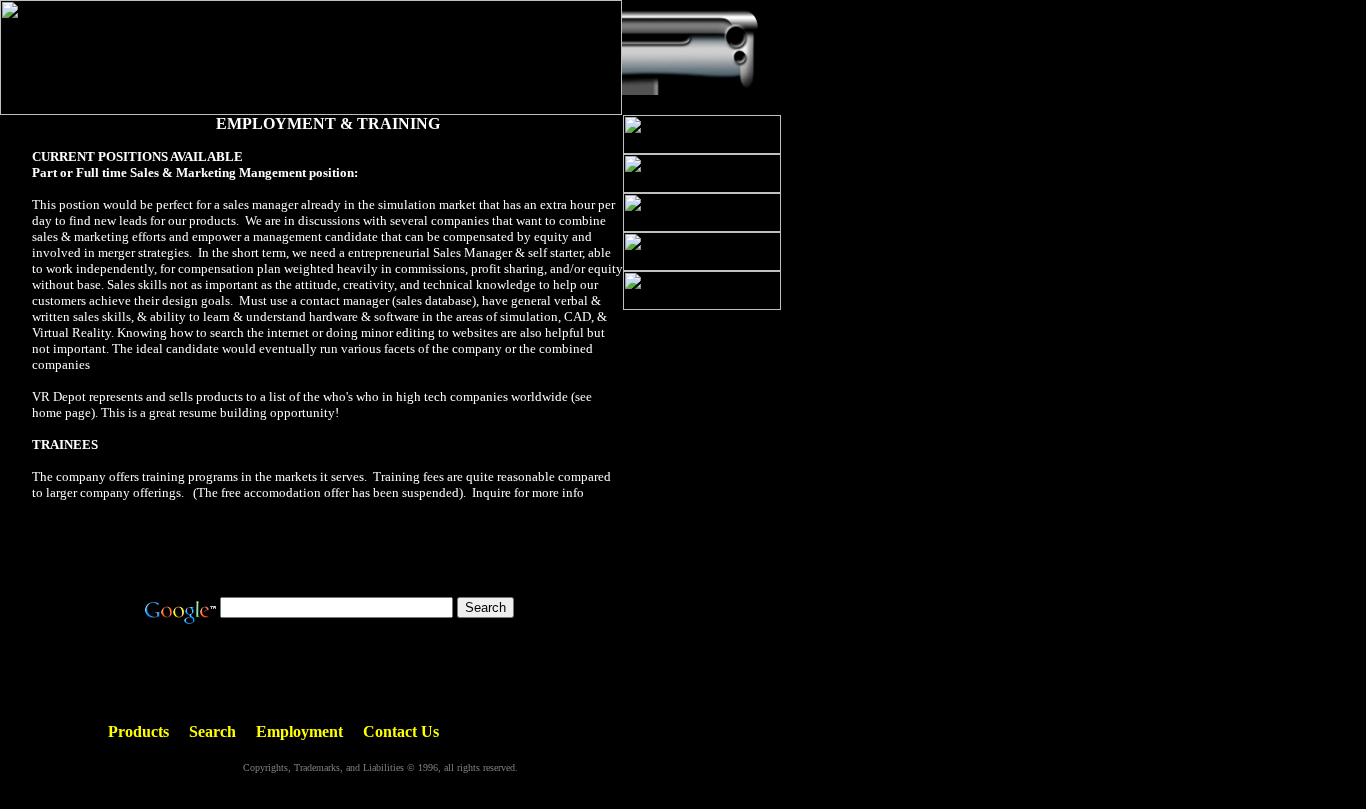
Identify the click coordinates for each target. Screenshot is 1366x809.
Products (138, 731)
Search (212, 731)
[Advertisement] (328, 547)
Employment (299, 731)
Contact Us (401, 731)
